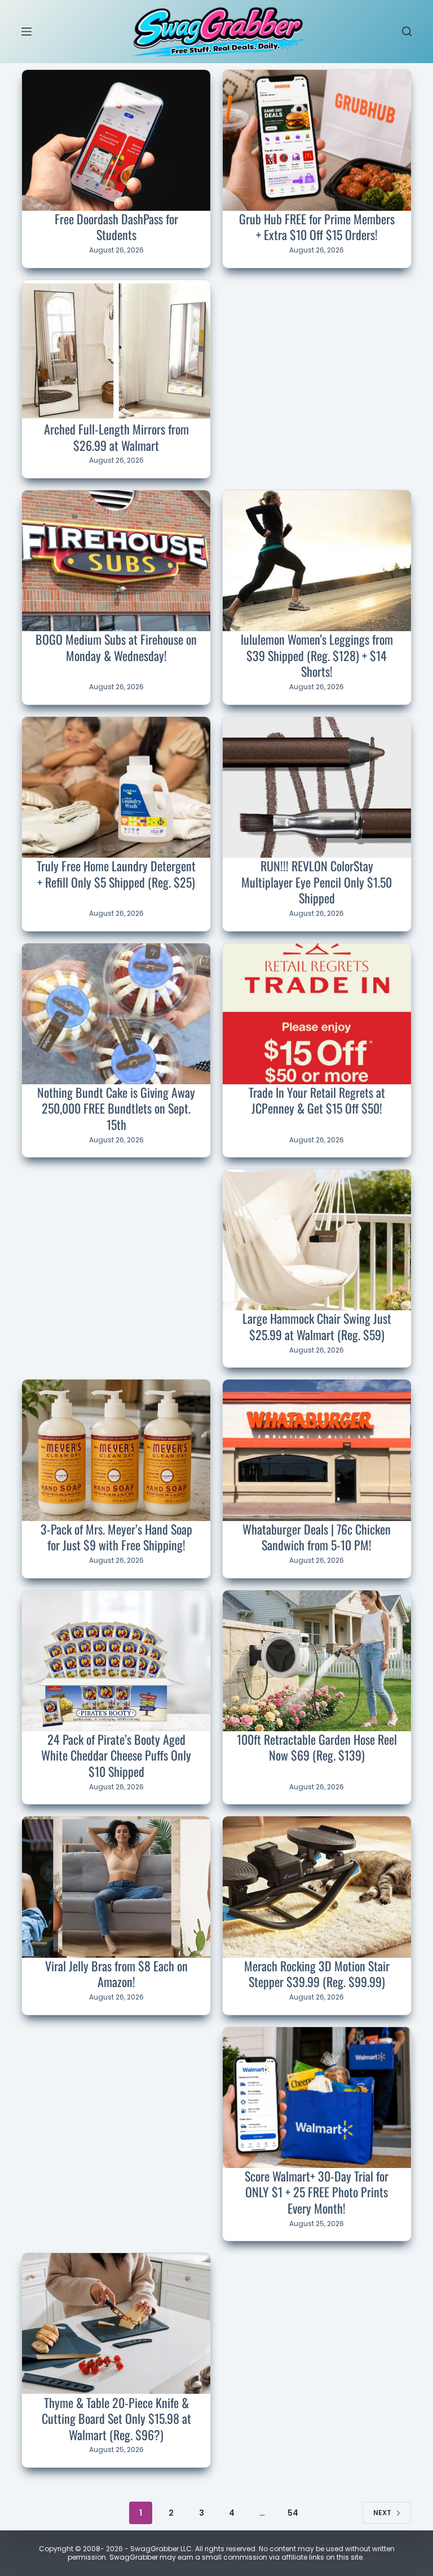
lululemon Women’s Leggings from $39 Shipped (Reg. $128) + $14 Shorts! (317, 655)
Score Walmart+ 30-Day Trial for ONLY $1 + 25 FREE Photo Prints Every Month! (317, 2192)
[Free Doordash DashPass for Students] (116, 140)
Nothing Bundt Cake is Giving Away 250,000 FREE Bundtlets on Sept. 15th (116, 1108)
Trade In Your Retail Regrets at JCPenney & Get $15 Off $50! (317, 1100)
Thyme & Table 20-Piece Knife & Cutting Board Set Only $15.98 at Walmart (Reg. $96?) (116, 2418)
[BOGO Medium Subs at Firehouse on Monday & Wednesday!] (116, 561)
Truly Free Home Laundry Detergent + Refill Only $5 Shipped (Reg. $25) (116, 874)
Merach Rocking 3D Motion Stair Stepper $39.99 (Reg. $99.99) (317, 1974)
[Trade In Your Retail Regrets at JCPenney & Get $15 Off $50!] (317, 1014)
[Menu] (26, 32)
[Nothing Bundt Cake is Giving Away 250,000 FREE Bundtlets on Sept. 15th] (116, 1014)
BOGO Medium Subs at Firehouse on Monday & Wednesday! (116, 647)
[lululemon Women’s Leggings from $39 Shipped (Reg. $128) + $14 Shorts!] (317, 561)
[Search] (407, 31)
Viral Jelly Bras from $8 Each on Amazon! (116, 1974)
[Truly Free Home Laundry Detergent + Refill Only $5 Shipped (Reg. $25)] (116, 787)
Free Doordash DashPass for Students (116, 227)
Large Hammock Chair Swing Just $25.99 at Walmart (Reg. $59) (317, 1326)
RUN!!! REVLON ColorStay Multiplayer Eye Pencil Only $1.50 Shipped (317, 882)
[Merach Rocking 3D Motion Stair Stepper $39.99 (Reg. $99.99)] (317, 1887)
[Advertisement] (317, 354)
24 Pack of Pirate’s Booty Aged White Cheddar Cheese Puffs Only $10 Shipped (116, 1755)
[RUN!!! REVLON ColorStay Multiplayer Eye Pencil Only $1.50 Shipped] (317, 787)
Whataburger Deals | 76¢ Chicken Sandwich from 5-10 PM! (317, 1537)
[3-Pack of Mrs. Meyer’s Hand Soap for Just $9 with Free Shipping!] (116, 1450)
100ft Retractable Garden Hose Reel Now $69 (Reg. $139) (317, 1747)
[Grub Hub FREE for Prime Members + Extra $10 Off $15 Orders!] (317, 140)
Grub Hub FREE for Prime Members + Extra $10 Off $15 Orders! (317, 227)
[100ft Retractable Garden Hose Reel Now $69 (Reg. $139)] (317, 1661)
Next (382, 2513)
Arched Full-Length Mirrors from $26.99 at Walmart (116, 437)
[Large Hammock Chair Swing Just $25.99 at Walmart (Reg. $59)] (317, 1240)
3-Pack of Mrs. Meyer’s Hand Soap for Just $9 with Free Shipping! (116, 1537)
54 (293, 2513)
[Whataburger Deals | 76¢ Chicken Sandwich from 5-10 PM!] (317, 1450)
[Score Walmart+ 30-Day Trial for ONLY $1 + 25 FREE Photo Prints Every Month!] (317, 2098)
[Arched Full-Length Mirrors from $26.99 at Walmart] (116, 351)
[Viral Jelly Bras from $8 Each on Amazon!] (116, 1887)
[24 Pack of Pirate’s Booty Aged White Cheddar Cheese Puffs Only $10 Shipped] (116, 1661)
